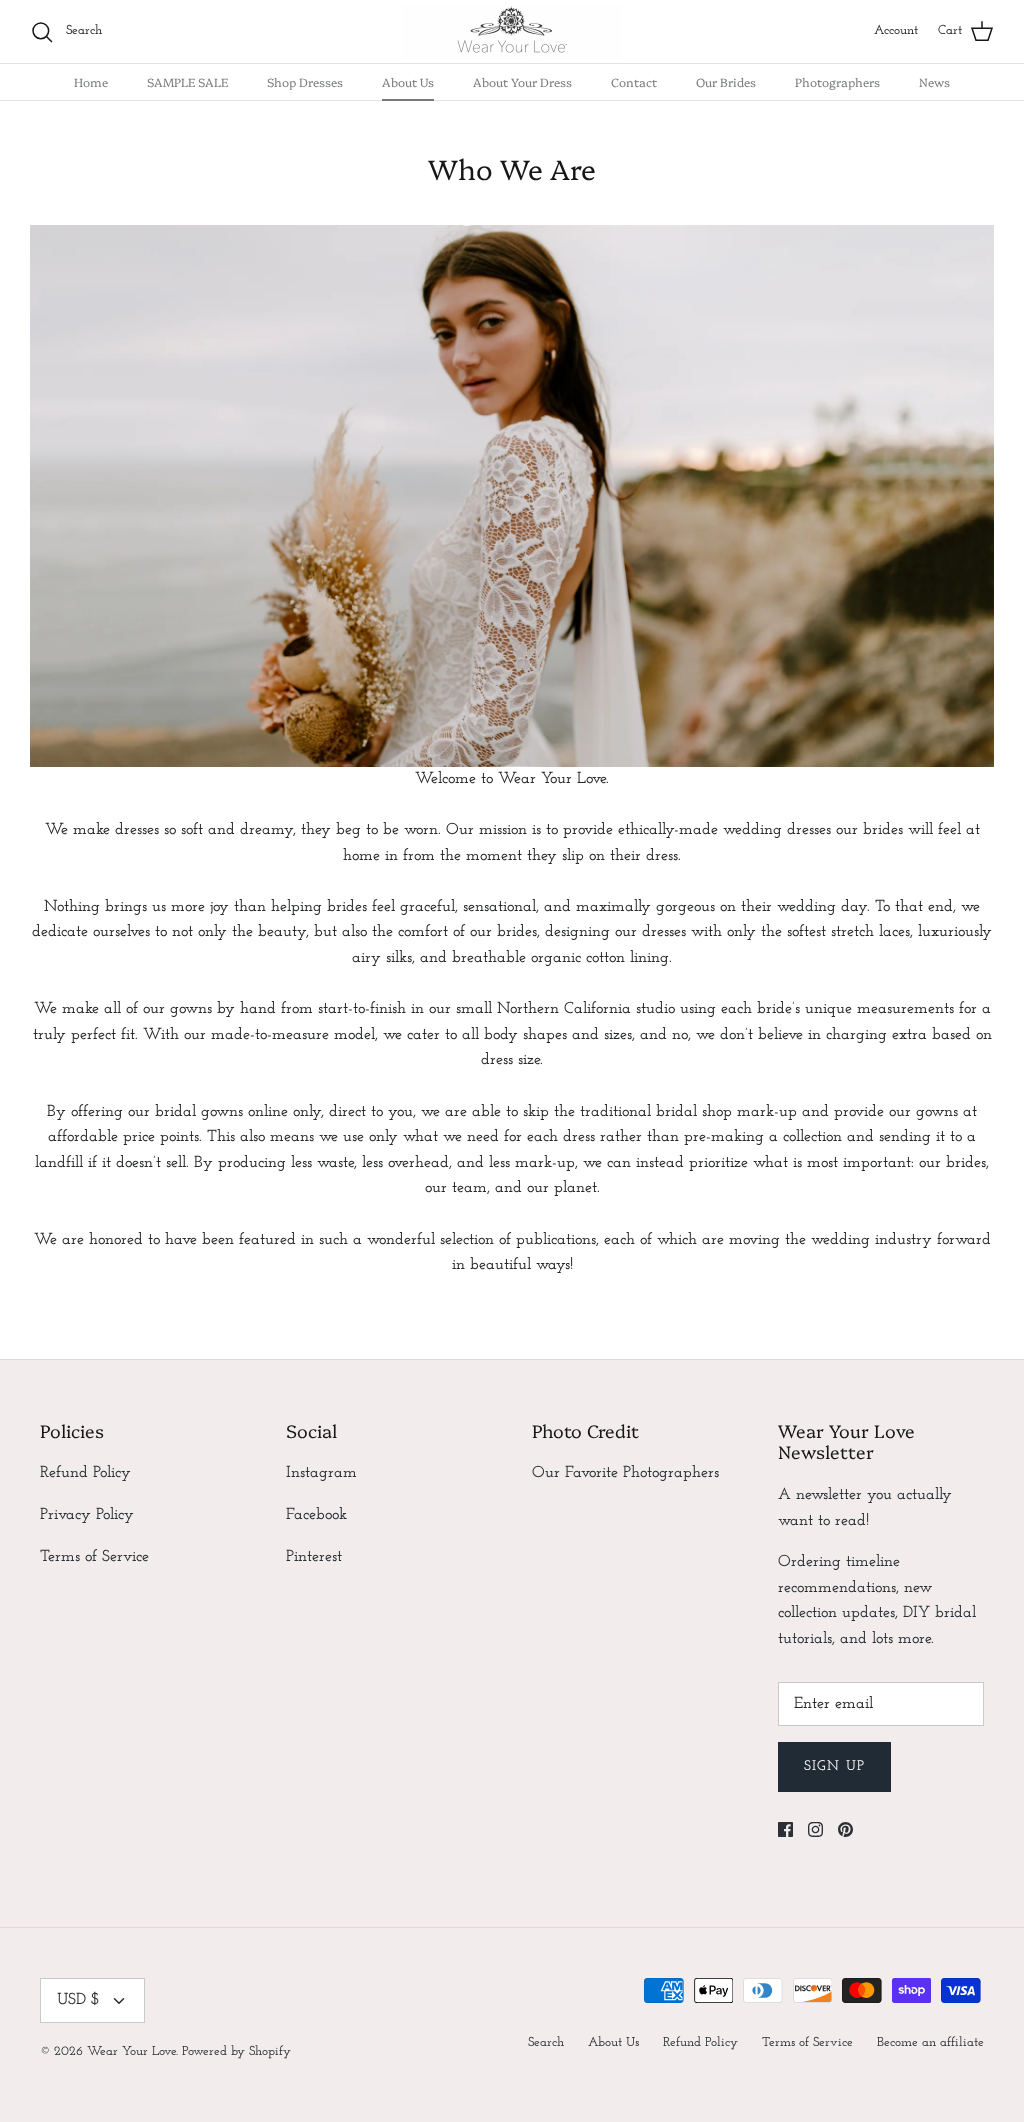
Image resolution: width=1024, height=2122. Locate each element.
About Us (408, 81)
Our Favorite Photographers (625, 1473)
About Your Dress (522, 81)
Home (91, 81)
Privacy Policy (87, 1515)
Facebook (316, 1515)
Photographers (837, 81)
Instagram (321, 1473)
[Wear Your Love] (512, 31)
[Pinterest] (845, 1829)
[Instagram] (815, 1829)
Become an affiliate (930, 2042)
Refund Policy (85, 1473)
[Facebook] (785, 1829)
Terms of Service (94, 1557)
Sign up (834, 1766)
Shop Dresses (305, 81)
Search (546, 2042)
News (934, 81)
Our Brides (726, 81)
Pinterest (314, 1557)
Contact (634, 81)
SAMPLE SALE (187, 81)
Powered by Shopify (236, 2051)
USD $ (78, 2000)
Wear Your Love (131, 2051)
